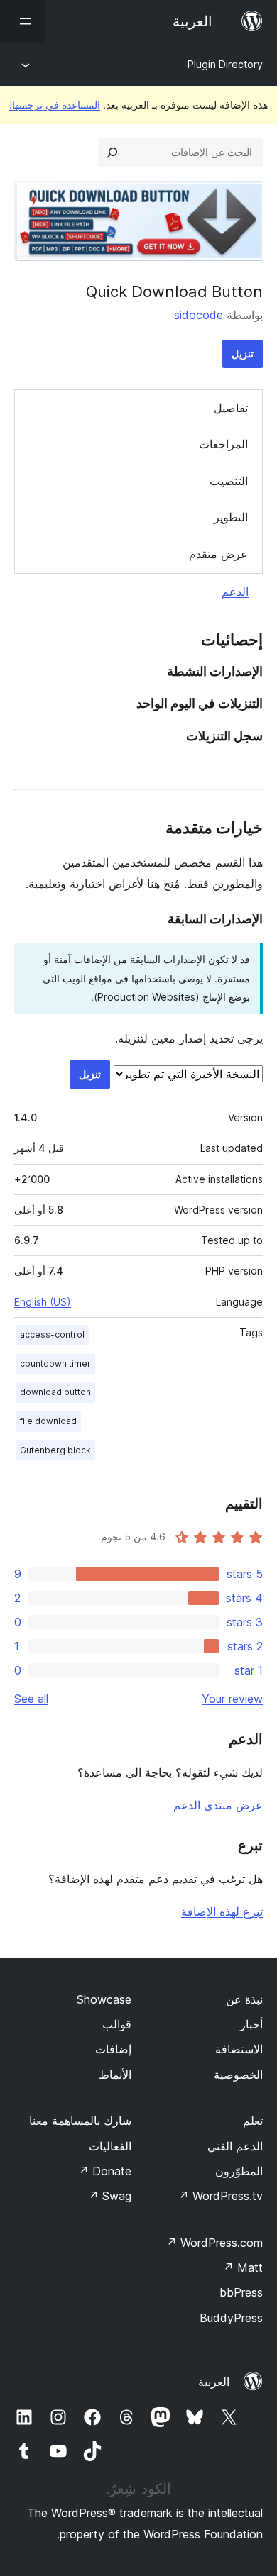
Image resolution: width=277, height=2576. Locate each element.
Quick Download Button (174, 292)
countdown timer (55, 1364)
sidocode (199, 315)
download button (55, 1392)
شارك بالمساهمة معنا (80, 2121)
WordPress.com (214, 2243)
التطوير (231, 517)
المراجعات (223, 444)
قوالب (117, 2024)
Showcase (104, 1999)
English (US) (43, 1302)
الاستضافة (239, 2049)
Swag (110, 2196)
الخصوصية (238, 2075)
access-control (52, 1334)
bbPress (241, 2292)
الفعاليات (110, 2146)
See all (31, 1699)
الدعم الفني (235, 2146)
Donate (105, 2171)
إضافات (113, 2049)
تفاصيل (231, 408)
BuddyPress (231, 2318)
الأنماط (115, 2075)
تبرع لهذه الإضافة (222, 1911)
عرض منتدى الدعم (218, 1805)
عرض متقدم (218, 554)
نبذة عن (244, 1999)
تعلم (253, 2121)
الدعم (235, 592)
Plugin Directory (225, 64)
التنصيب (229, 481)
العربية (214, 2382)
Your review (232, 1699)
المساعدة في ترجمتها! (55, 105)
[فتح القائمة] (23, 21)
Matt (243, 2267)
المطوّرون (239, 2171)
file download (48, 1421)
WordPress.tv (221, 2196)
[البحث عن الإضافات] (112, 152)
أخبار (251, 2024)
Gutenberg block (55, 1450)
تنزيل (243, 354)
